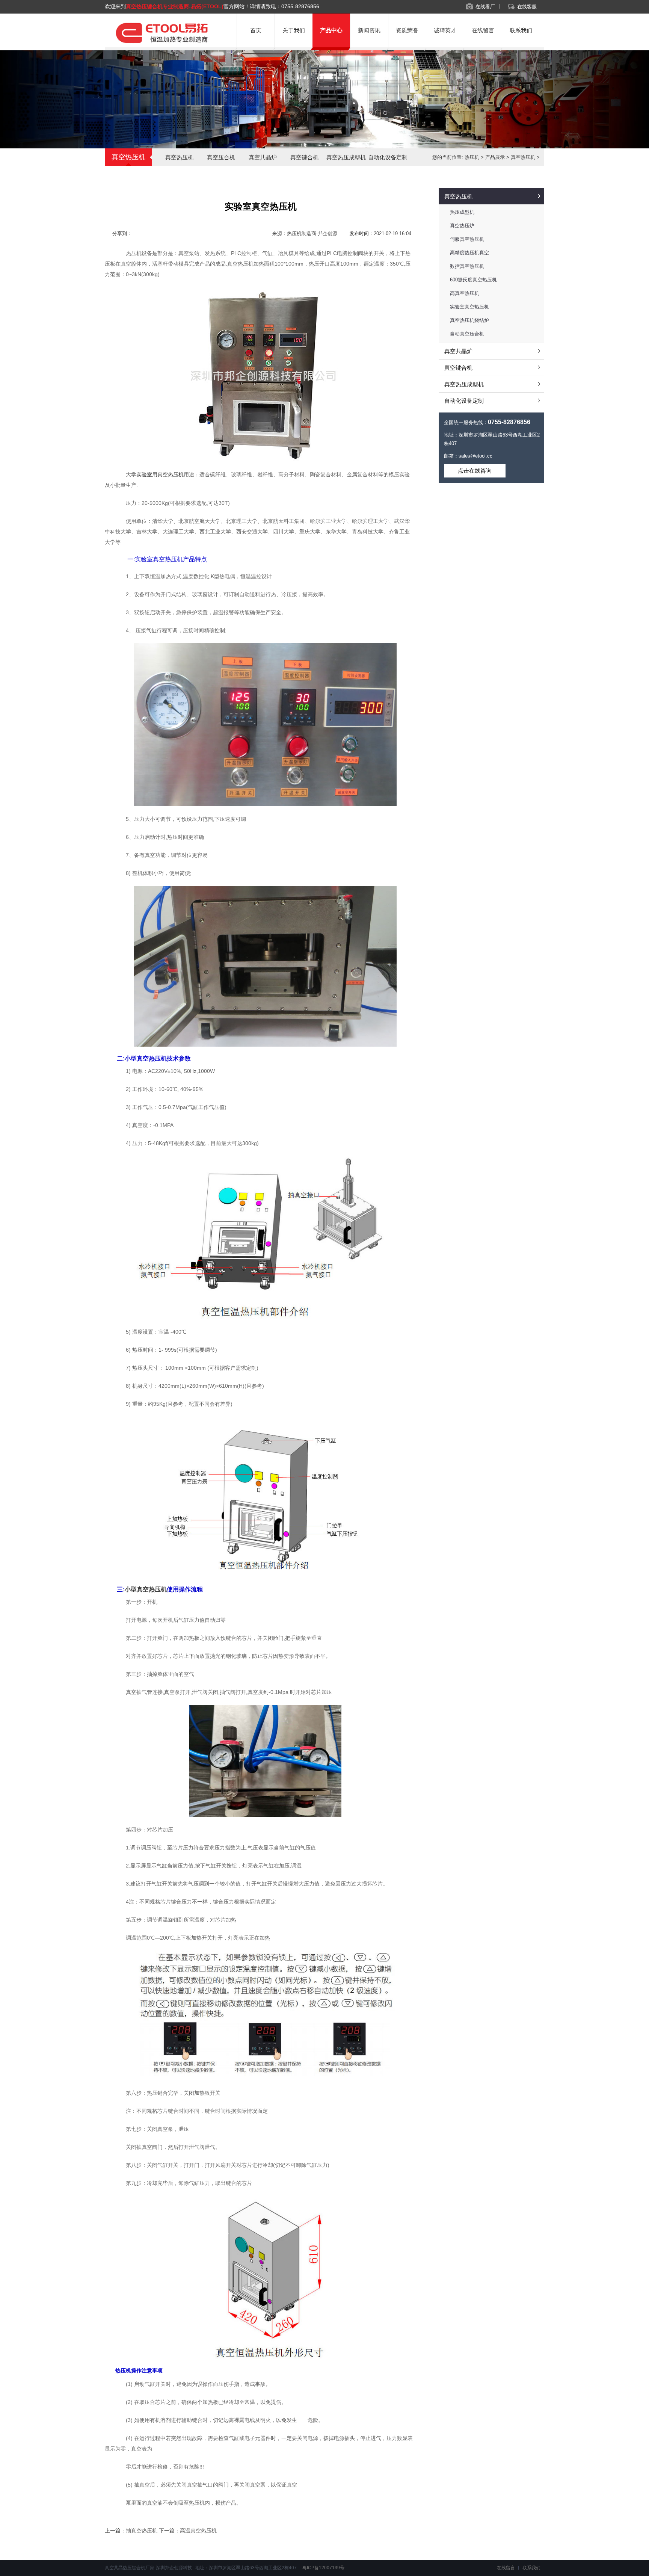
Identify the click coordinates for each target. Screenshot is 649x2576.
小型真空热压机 (146, 1589)
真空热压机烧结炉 (469, 320)
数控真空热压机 (467, 266)
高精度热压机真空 (469, 253)
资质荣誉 (407, 30)
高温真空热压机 (198, 2531)
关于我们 (294, 30)
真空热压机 (179, 157)
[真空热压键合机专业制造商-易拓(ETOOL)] (161, 44)
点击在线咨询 (475, 471)
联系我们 (521, 30)
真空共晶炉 (263, 157)
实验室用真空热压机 (160, 474)
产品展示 (495, 157)
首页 (256, 30)
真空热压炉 (462, 226)
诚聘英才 (445, 30)
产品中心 (331, 30)
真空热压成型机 (346, 157)
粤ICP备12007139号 (323, 2568)
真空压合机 (221, 157)
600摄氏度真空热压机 (473, 280)
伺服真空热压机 (467, 239)
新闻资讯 (369, 30)
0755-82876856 (300, 6)
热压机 (472, 157)
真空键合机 (304, 157)
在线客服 (527, 7)
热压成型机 (462, 212)
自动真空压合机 (467, 334)
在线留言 (483, 30)
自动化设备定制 (388, 157)
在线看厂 (485, 7)
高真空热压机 (465, 293)
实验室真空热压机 (469, 307)
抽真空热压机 (142, 2531)
